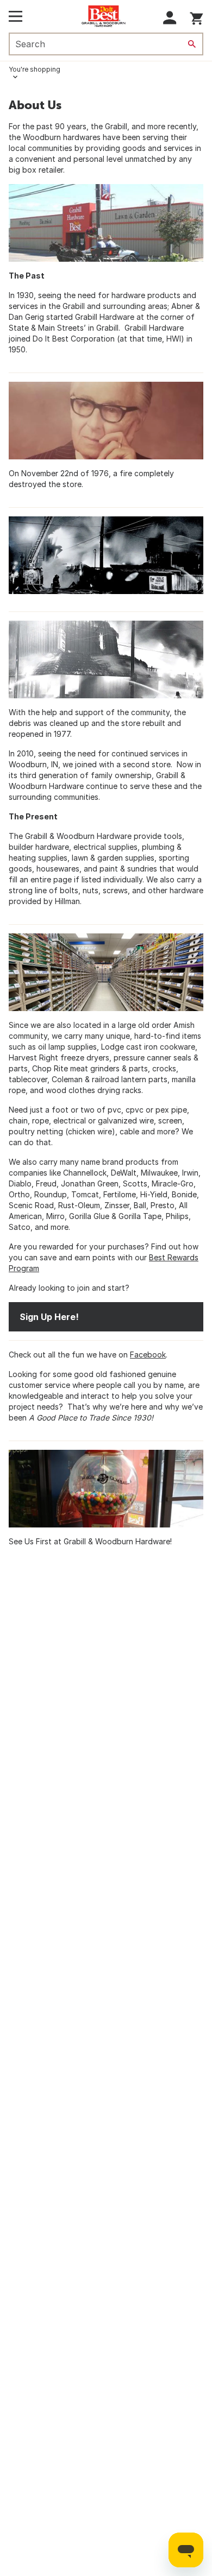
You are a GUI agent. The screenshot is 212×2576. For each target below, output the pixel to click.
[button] (170, 18)
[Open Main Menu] (15, 16)
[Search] (192, 44)
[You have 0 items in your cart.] (197, 17)
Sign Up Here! (49, 1317)
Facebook (148, 1355)
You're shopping (35, 69)
